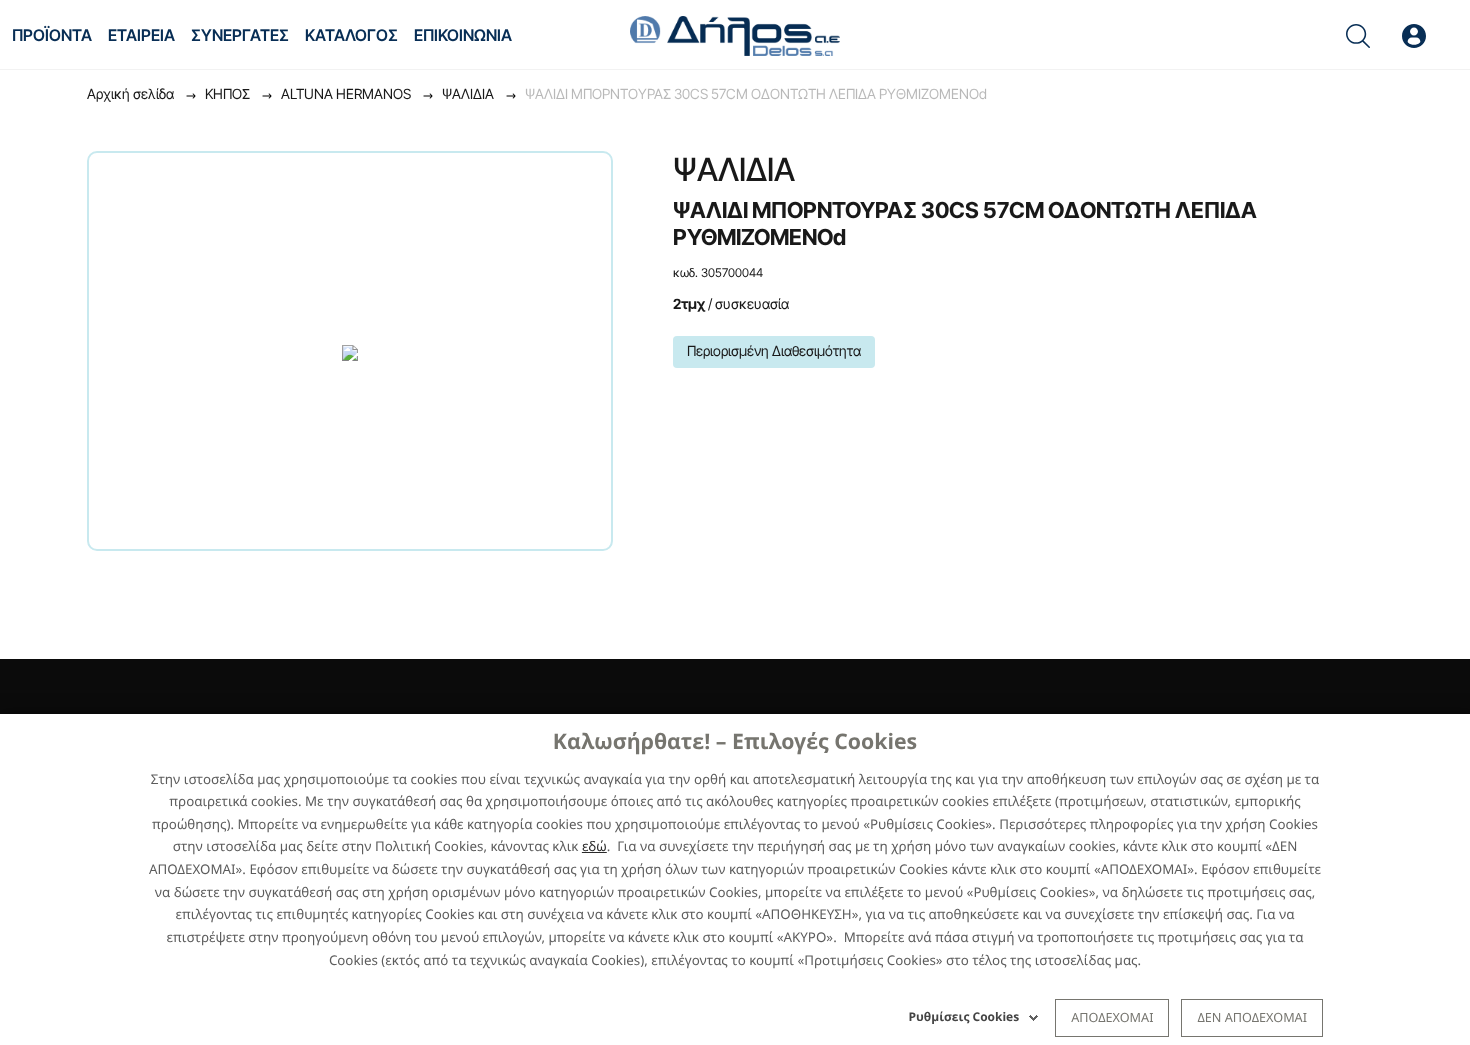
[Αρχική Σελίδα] (735, 34)
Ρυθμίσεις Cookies (964, 1016)
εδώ (594, 846)
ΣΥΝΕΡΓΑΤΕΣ (240, 35)
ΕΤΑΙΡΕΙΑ (141, 35)
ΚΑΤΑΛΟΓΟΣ (351, 35)
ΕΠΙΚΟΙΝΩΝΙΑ (463, 35)
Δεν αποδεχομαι (1252, 1017)
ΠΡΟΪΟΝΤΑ (52, 35)
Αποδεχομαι (1112, 1017)
